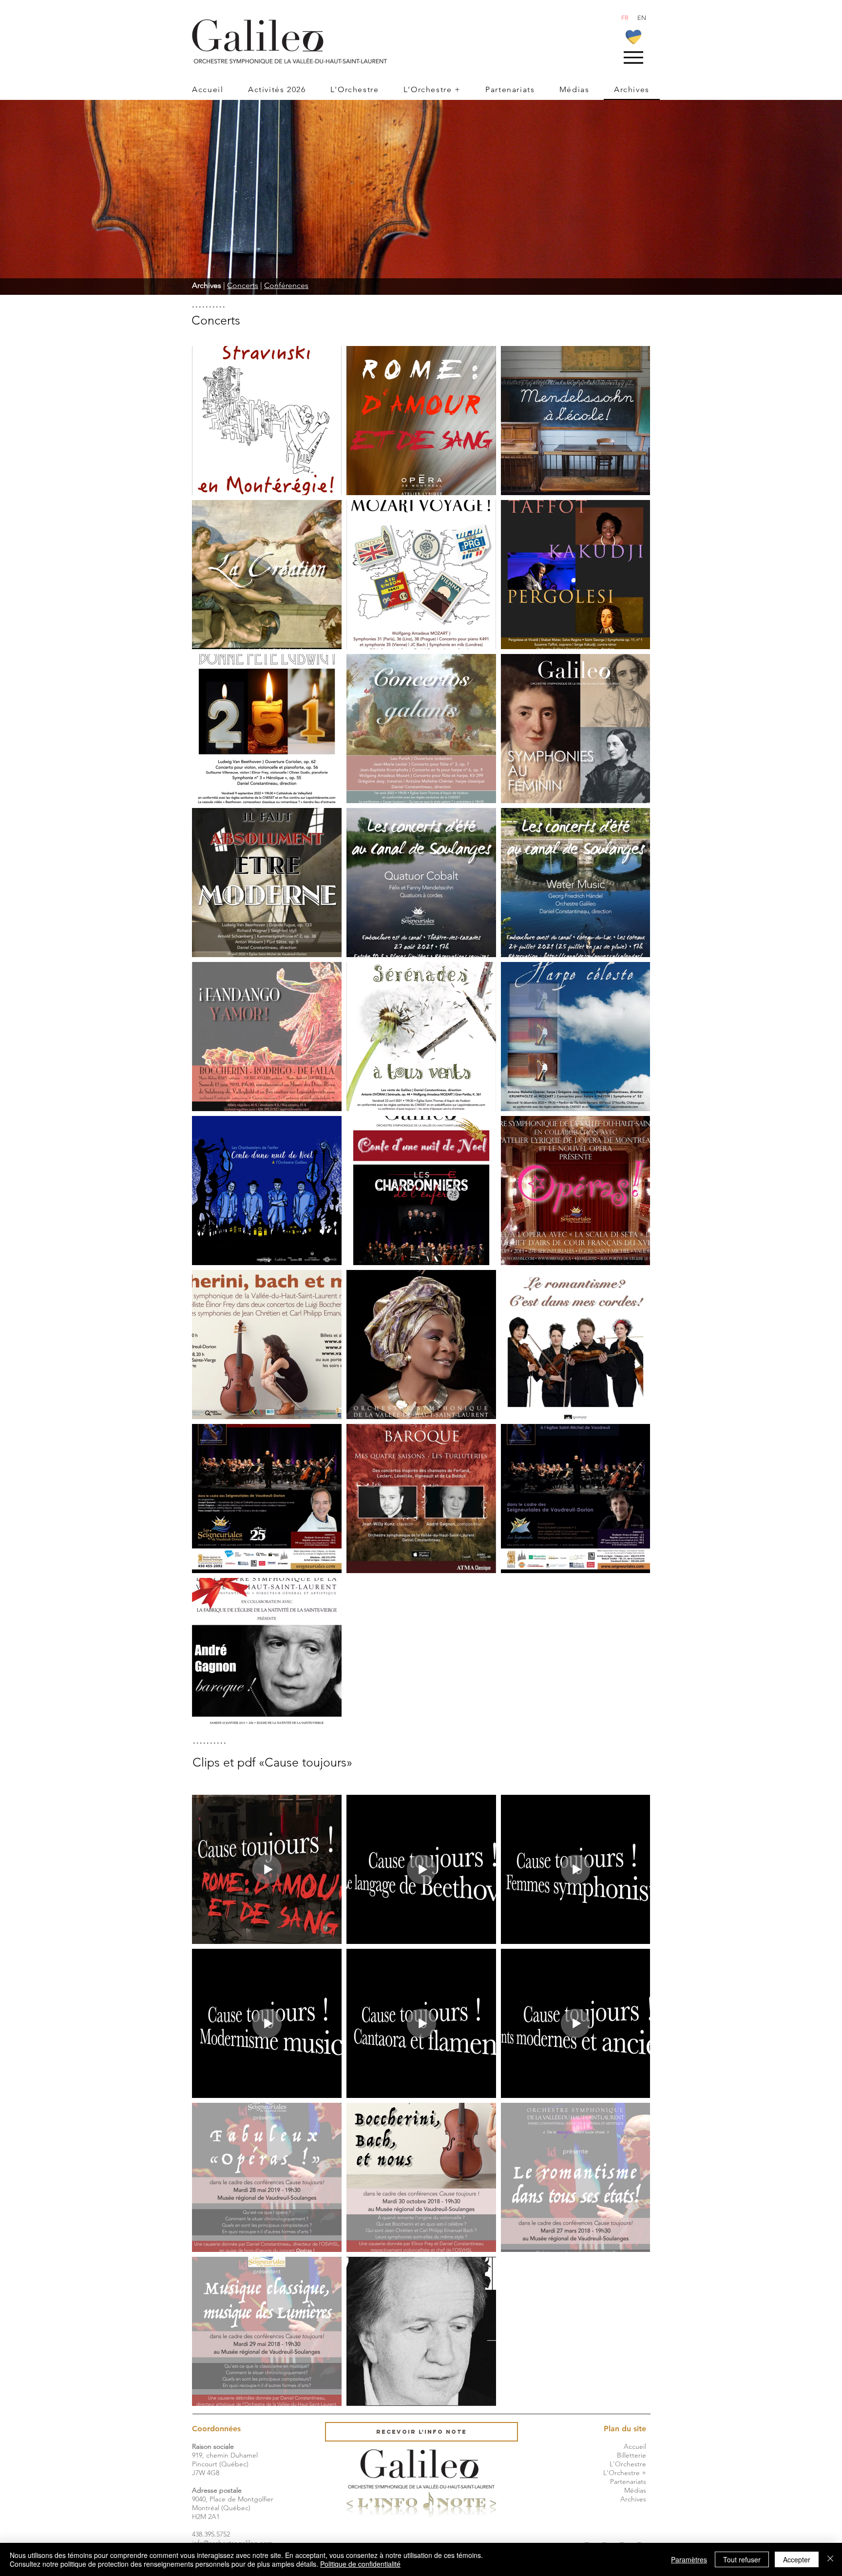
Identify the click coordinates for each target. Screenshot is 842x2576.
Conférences (286, 285)
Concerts (243, 285)
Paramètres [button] (689, 2559)
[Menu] (633, 57)
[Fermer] (830, 2559)
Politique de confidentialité (360, 2564)
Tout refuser (742, 2559)
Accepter (797, 2559)
